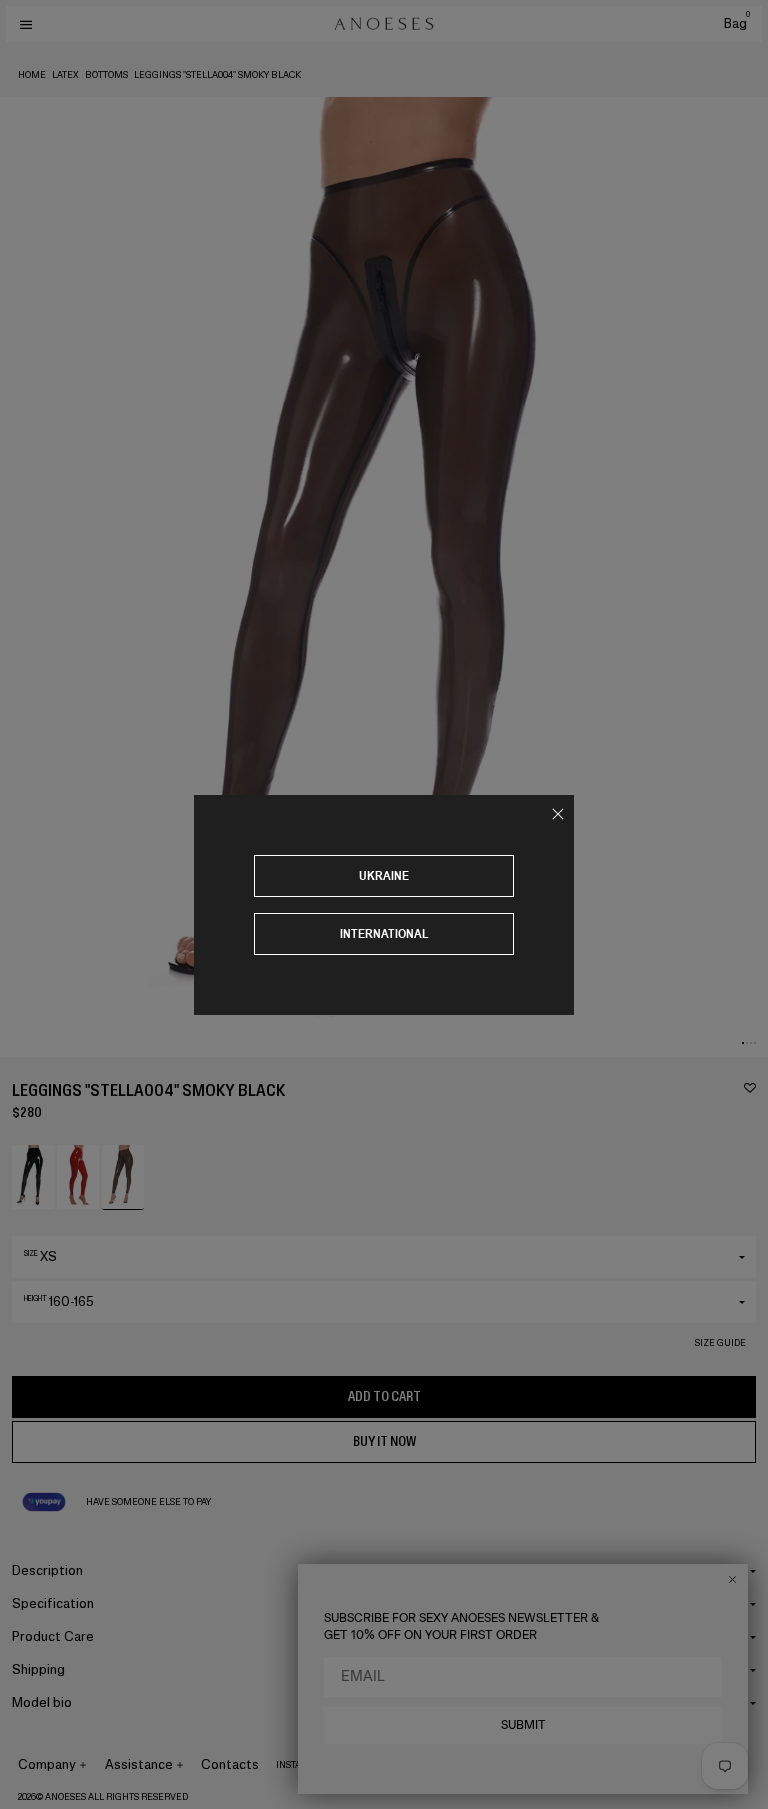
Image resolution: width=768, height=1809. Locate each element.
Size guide (720, 1343)
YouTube (441, 1765)
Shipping (38, 1669)
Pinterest (383, 1765)
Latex (65, 75)
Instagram (302, 1765)
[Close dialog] (732, 1579)
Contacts (230, 1764)
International (384, 933)
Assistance (139, 1764)
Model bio (42, 1702)
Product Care (53, 1636)
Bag (737, 23)
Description (47, 1570)
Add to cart (384, 1396)
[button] (743, 1043)
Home (32, 75)
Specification (53, 1603)
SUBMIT (523, 1725)
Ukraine (384, 875)
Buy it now (384, 1441)
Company (47, 1764)
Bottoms (106, 75)
